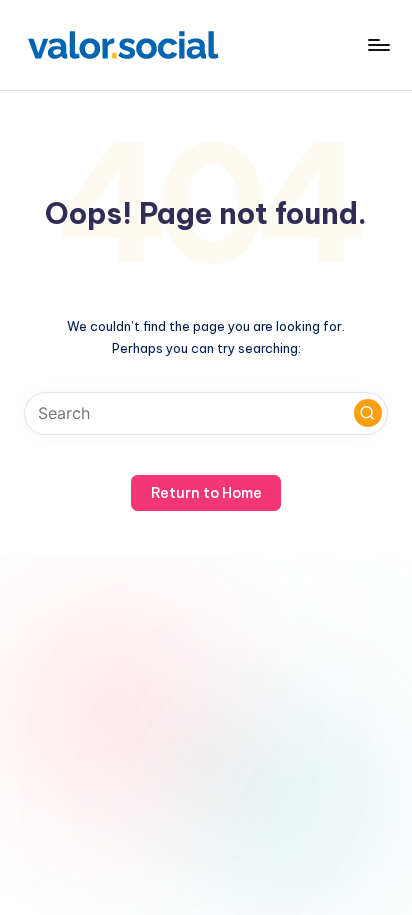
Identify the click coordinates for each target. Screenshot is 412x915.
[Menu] (378, 44)
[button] (368, 413)
